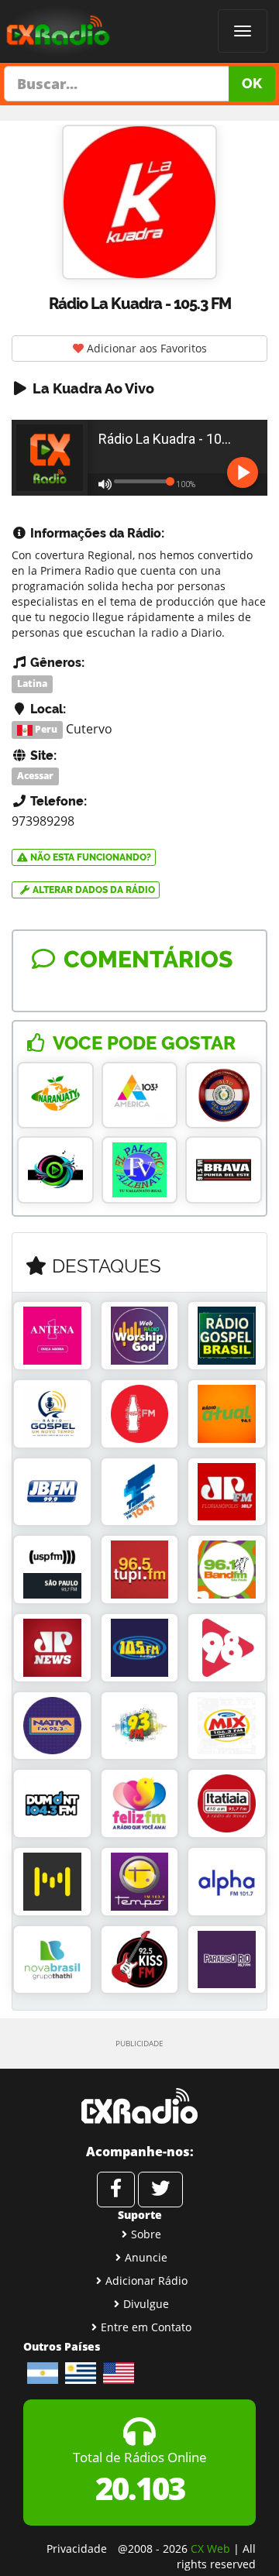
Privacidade (77, 2549)
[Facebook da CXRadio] (116, 2190)
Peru (45, 730)
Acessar (35, 776)
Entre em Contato (146, 2327)
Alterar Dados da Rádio (93, 890)
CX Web (210, 2549)
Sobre (146, 2234)
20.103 (140, 2488)
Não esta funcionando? (90, 857)
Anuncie (146, 2257)
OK (252, 83)
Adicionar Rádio (146, 2281)
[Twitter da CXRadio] (160, 2190)
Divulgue (146, 2304)
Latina (32, 683)
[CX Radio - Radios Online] (139, 2106)
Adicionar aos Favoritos (145, 348)
